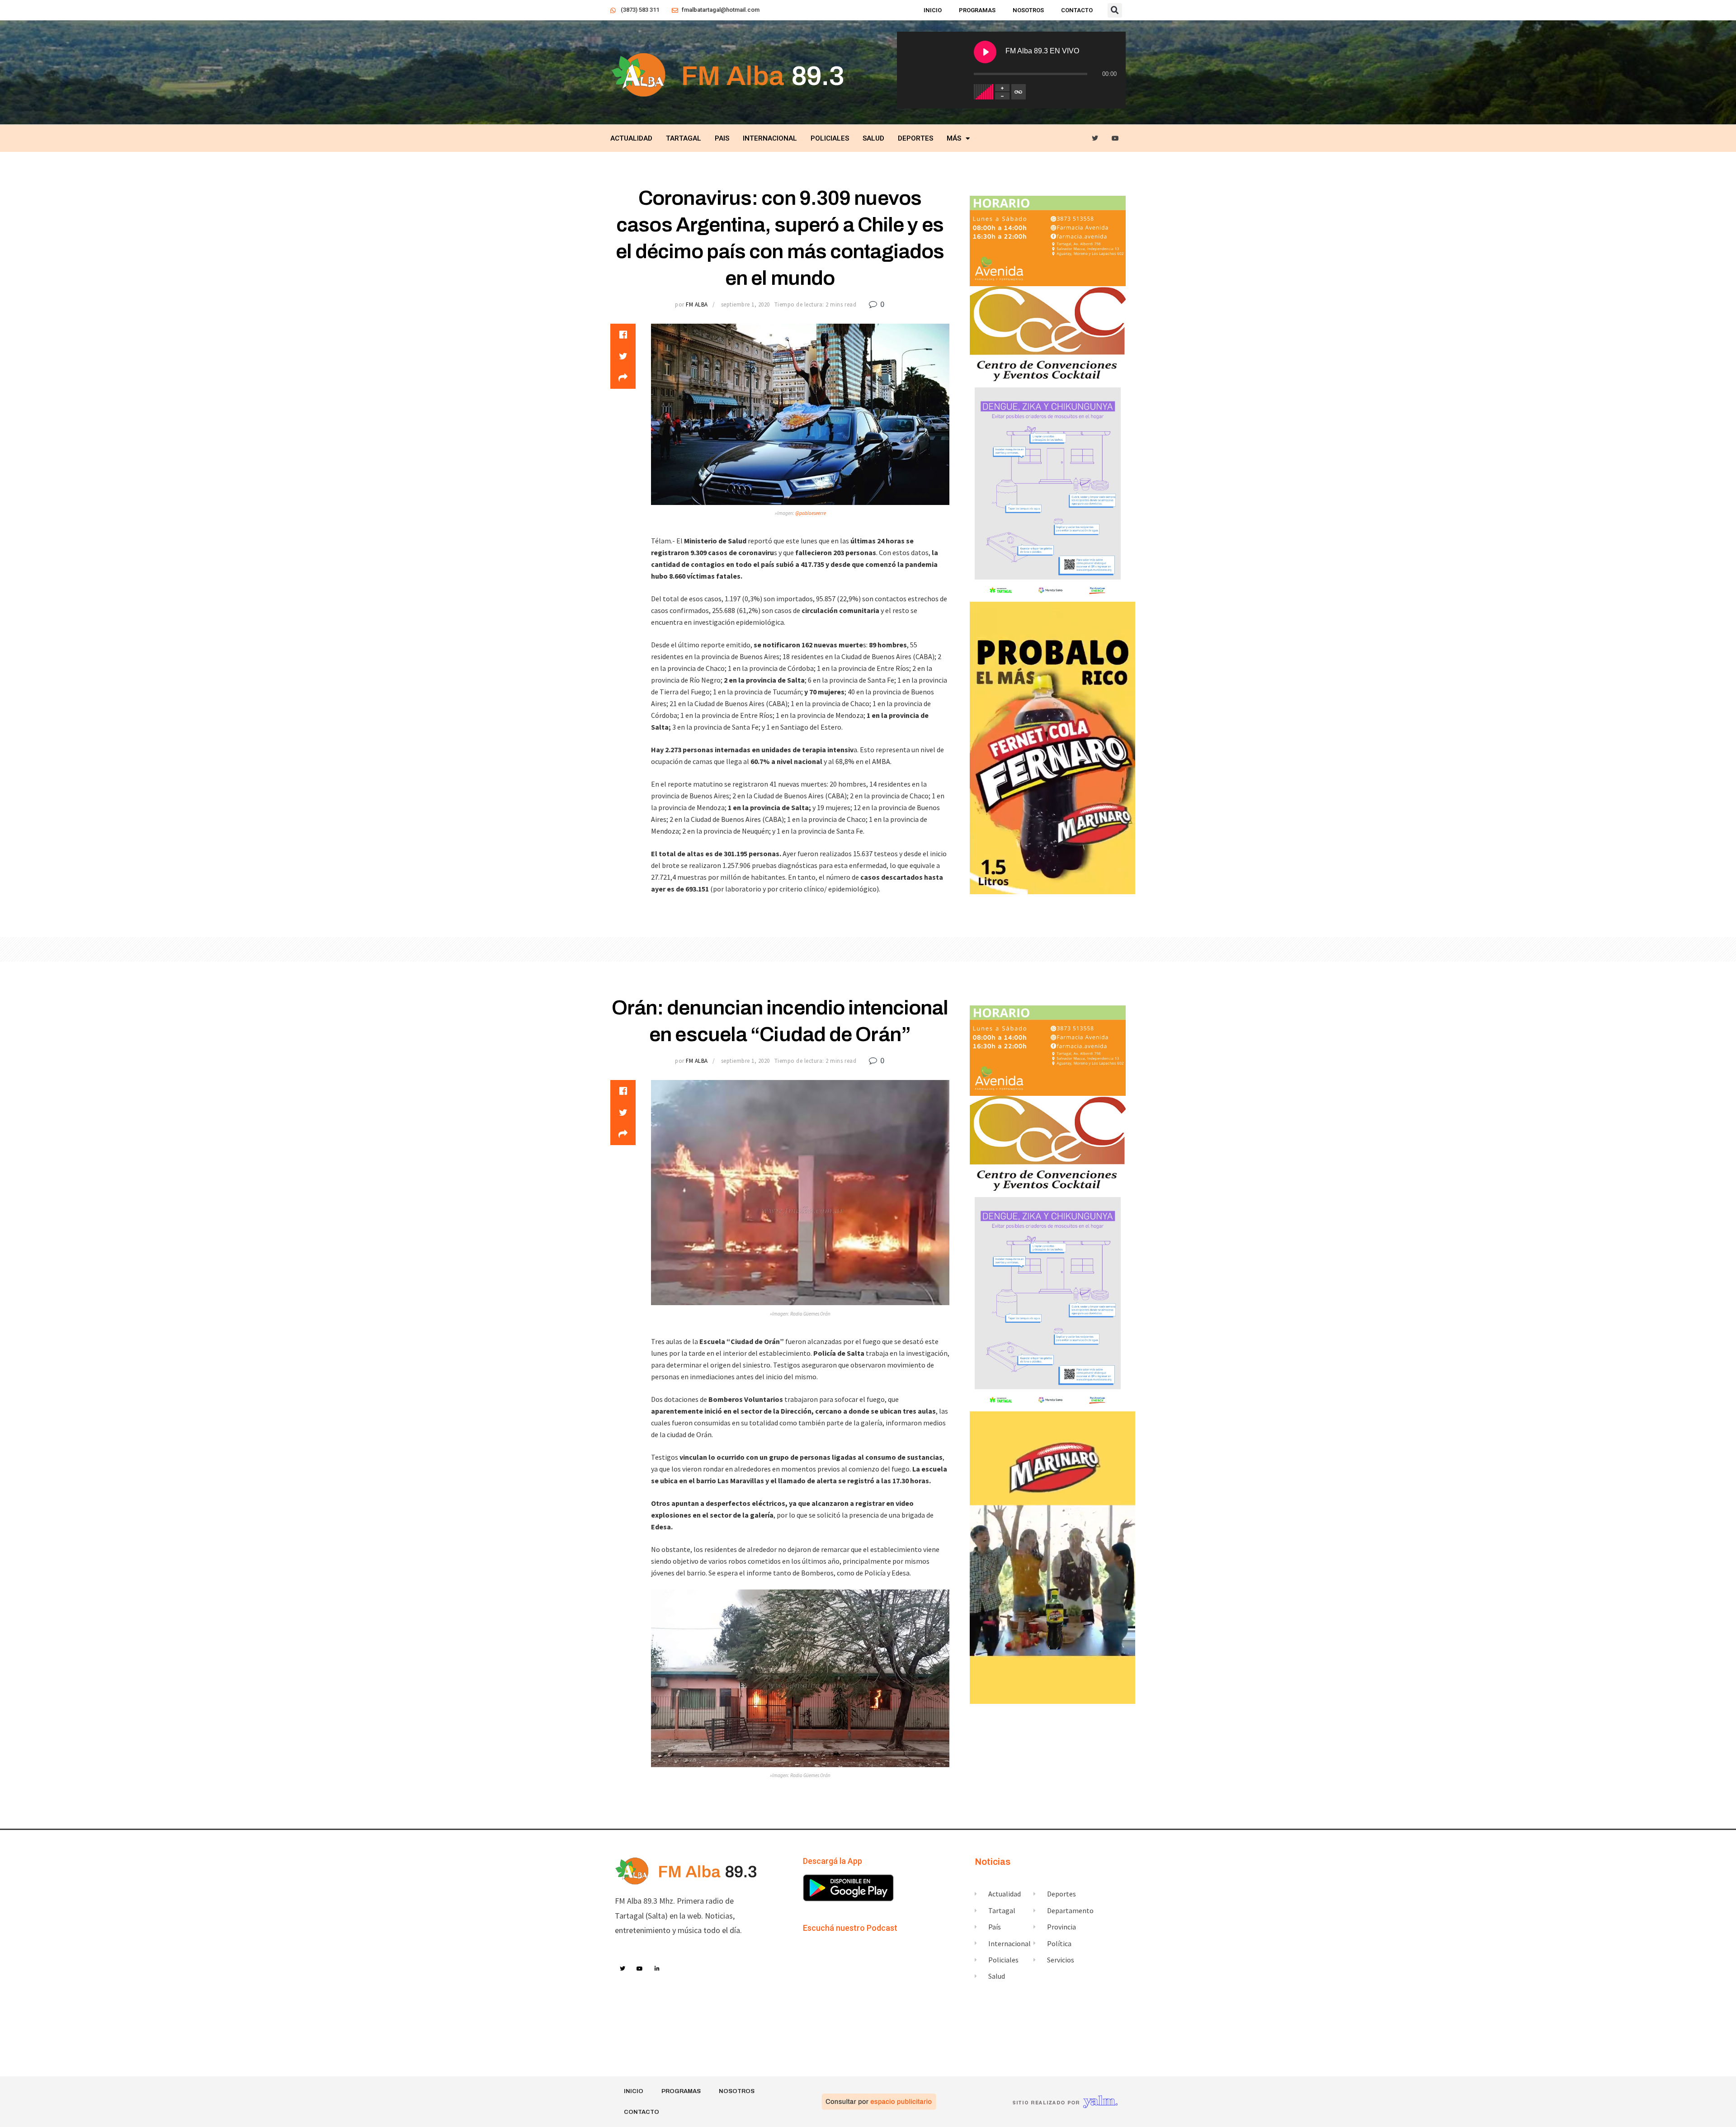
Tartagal (684, 138)
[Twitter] (1095, 139)
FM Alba (697, 304)
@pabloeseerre (811, 513)
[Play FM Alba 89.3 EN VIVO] (985, 52)
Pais (722, 138)
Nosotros (1028, 10)
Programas (977, 10)
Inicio (933, 10)
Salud (873, 138)
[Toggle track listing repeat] (1019, 92)
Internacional (770, 138)
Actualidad (631, 138)
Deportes (915, 138)
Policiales (830, 138)
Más (954, 138)
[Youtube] (1116, 139)
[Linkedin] (657, 1969)
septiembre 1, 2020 (745, 304)
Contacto (1077, 10)
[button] (1115, 10)
